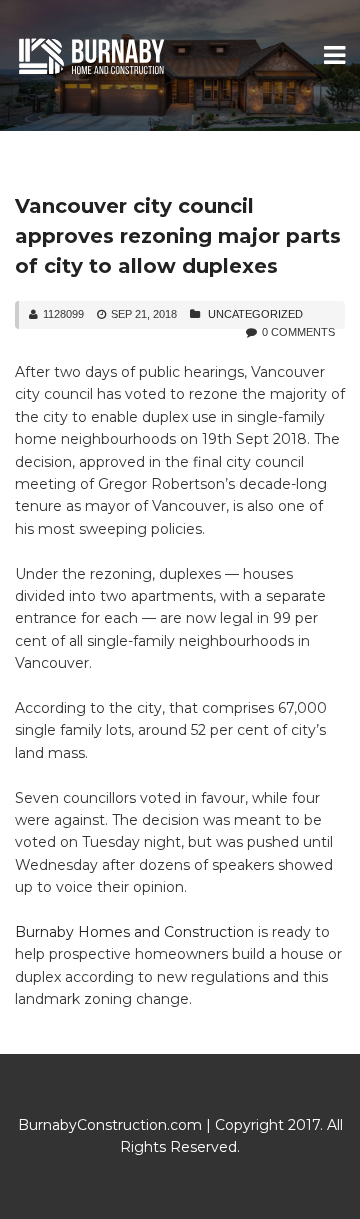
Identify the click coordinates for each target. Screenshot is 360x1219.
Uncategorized (255, 314)
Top (337, 1191)
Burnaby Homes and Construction (134, 932)
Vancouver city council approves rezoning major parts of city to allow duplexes (178, 236)
